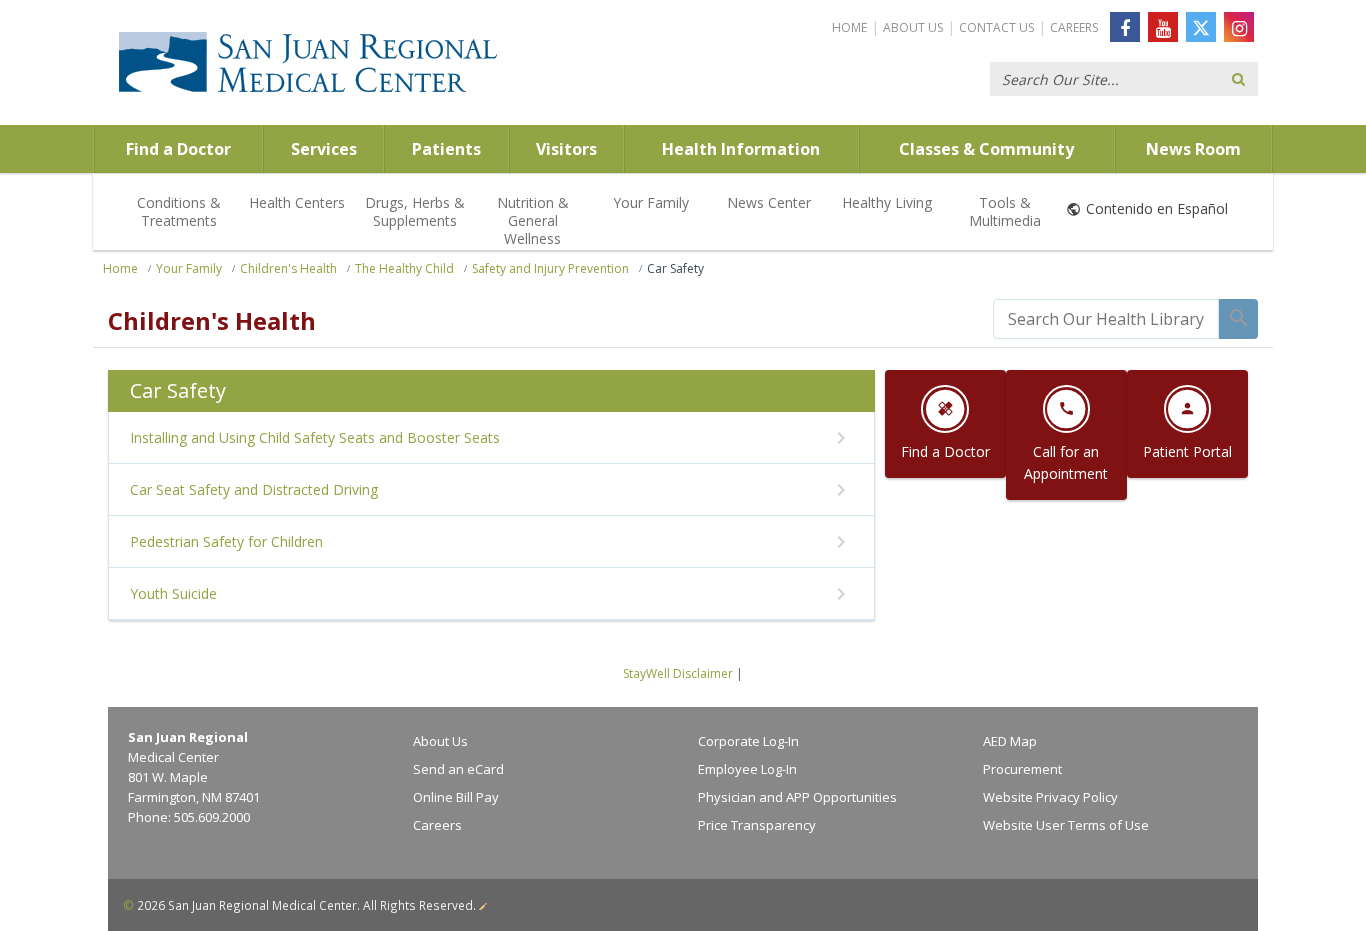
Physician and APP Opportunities (797, 797)
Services (324, 149)
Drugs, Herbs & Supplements (415, 211)
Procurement (1022, 769)
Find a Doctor (178, 149)
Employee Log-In (747, 769)
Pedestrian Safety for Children (226, 541)
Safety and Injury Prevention (550, 268)
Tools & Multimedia (1005, 211)
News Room (1193, 149)
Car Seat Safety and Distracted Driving (254, 489)
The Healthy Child (404, 268)
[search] (1106, 319)
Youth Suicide (173, 593)
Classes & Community (986, 149)
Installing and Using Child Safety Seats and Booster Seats (315, 437)
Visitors (566, 149)
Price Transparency (757, 825)
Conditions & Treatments (179, 211)
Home (849, 27)
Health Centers (297, 202)
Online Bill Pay (456, 797)
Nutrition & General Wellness (533, 220)
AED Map (1010, 741)
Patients (446, 149)
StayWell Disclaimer (678, 673)
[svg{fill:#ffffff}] (1201, 27)
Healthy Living (887, 202)
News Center (769, 202)
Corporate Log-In (748, 741)
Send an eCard (458, 769)
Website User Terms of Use (1066, 825)
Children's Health (288, 268)
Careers (1074, 27)
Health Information (741, 149)
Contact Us (996, 27)
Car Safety (675, 268)
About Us (913, 27)
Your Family (651, 202)
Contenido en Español (1157, 208)
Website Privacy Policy (1050, 797)
